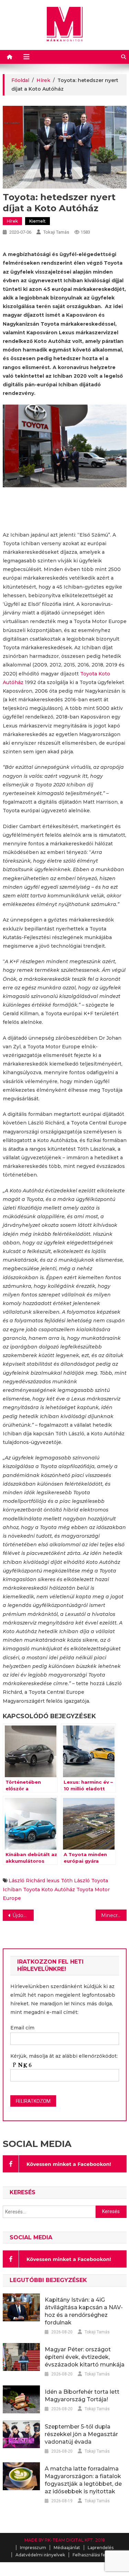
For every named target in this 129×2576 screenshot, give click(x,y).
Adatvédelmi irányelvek (40, 2555)
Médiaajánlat (67, 2548)
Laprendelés (101, 2548)
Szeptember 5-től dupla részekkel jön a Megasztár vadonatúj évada (81, 2434)
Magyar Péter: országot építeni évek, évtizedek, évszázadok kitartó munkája (85, 2357)
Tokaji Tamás (56, 232)
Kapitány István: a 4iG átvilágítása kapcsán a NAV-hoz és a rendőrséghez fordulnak (84, 2311)
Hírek (12, 221)
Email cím (22, 2028)
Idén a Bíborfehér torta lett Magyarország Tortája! (82, 2396)
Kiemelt (37, 221)
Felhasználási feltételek (97, 2555)
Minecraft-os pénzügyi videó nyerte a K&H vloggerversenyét (114, 1915)
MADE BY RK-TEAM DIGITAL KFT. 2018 (65, 2540)
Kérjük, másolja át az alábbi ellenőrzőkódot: (64, 2056)
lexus (53, 1881)
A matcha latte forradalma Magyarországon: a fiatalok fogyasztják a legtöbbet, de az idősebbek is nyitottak (83, 2480)
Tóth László (75, 1881)
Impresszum (33, 2548)
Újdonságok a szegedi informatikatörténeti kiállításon (23, 1915)
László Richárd (27, 1881)
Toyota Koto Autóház (49, 1890)
